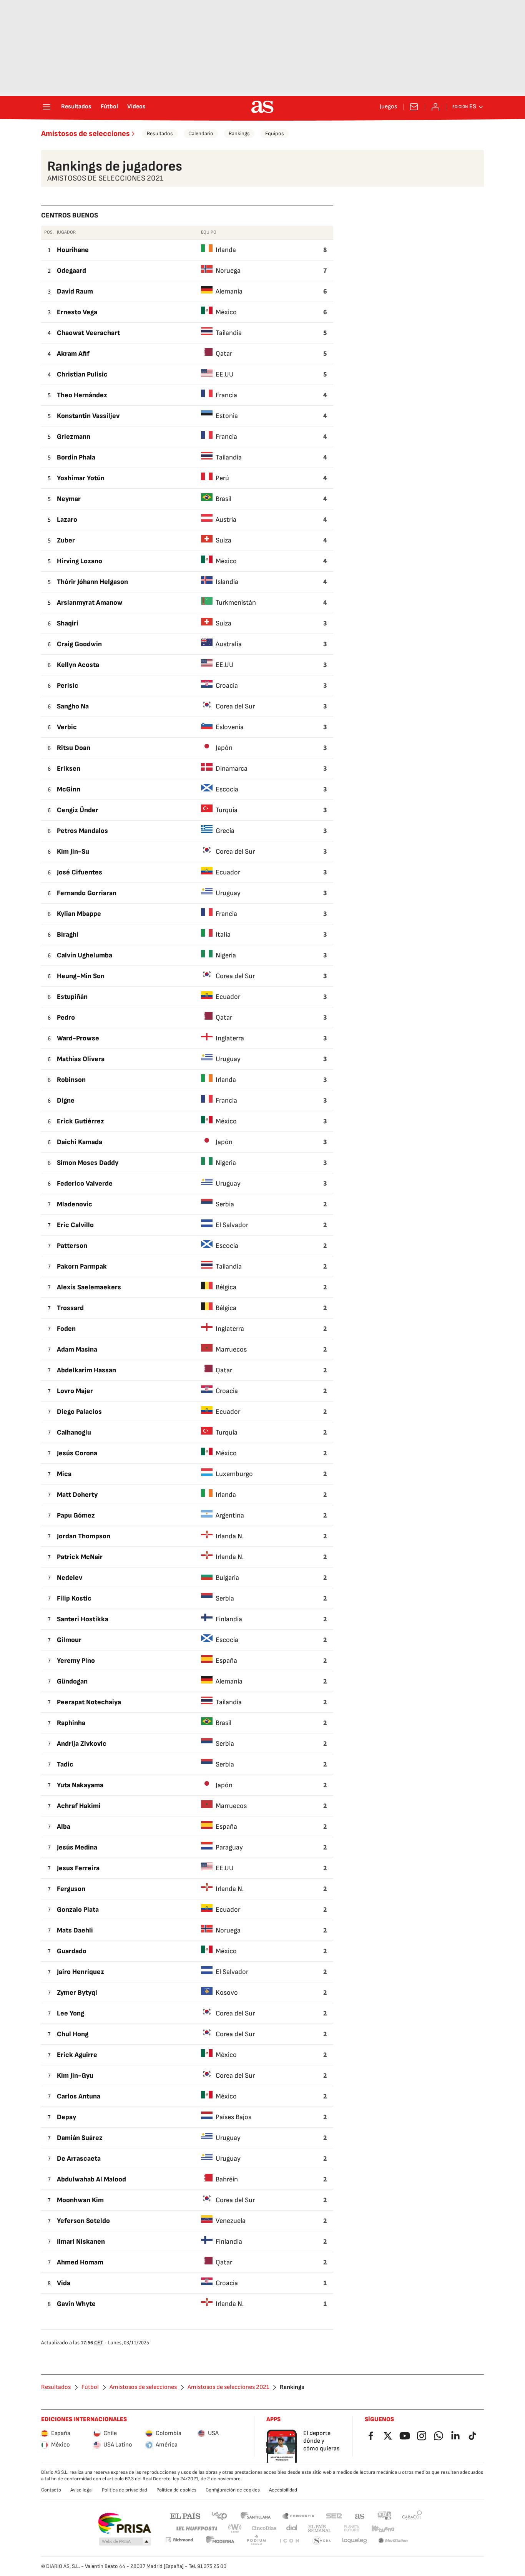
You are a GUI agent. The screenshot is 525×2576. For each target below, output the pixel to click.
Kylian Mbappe (79, 914)
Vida (64, 2283)
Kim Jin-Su (73, 852)
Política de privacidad (125, 2490)
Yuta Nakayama (80, 1785)
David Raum (75, 291)
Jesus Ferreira (78, 1868)
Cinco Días (264, 2529)
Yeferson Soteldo (83, 2221)
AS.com (360, 2515)
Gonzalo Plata (78, 1910)
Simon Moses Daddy (88, 1163)
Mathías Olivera (81, 1059)
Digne (66, 1101)
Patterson (72, 1246)
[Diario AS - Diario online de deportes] (262, 107)
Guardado (72, 1951)
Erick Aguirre (77, 2055)
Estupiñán (72, 997)
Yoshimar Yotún (81, 478)
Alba (64, 1827)
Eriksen (69, 769)
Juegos (388, 107)
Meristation (393, 2541)
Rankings (239, 134)
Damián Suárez (80, 2138)
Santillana (255, 2515)
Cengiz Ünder (78, 810)
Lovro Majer (75, 1391)
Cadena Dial (292, 2529)
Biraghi (68, 935)
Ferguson (71, 1889)
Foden (66, 1329)
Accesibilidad (283, 2490)
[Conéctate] (435, 107)
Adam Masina (77, 1349)
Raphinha (71, 1723)
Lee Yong (71, 2013)
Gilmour (69, 1640)
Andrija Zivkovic (82, 1744)
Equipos (275, 134)
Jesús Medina (77, 1847)
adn (385, 2515)
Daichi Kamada (80, 1142)
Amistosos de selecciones (86, 134)
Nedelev (70, 1578)
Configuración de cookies (233, 2490)
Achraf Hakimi (79, 1806)
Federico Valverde (85, 1184)
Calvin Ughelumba (85, 955)
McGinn (69, 789)
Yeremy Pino (76, 1661)
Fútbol (109, 107)
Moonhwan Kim (80, 2200)
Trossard (70, 1308)
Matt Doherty (77, 1495)
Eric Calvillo (75, 1225)
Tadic (65, 1764)
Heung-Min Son (81, 976)
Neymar (69, 499)
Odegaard (71, 271)
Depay (66, 2117)
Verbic (67, 727)
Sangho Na (73, 706)
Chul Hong (73, 2034)
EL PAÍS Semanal (320, 2529)
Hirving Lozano (80, 561)
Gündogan (72, 1681)
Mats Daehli (75, 1930)
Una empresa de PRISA (124, 2523)
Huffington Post (196, 2529)
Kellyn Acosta (78, 665)
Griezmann (74, 437)
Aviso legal (81, 2490)
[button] (125, 2542)
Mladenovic (75, 1204)
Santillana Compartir (298, 2515)
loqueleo (355, 2541)
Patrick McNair (80, 1557)
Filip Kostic (74, 1598)
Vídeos (136, 107)
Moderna (220, 2541)
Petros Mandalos (82, 831)
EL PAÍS (185, 2515)
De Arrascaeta (79, 2159)
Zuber (66, 540)
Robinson (71, 1080)
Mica (64, 1474)
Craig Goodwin (79, 644)
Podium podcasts (256, 2541)
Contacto (51, 2490)
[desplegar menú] (47, 107)
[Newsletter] (414, 107)
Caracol (412, 2515)
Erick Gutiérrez (81, 1121)
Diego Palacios (79, 1412)
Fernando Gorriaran (87, 893)
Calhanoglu (74, 1432)
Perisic (68, 686)
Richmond (179, 2540)
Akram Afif (73, 354)
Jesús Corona (77, 1453)
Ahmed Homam (80, 2262)
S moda (322, 2541)
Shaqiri (68, 623)
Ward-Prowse (78, 1038)
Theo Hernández (82, 395)
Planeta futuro (352, 2529)
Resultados (76, 107)
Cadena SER (334, 2515)
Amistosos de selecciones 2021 (228, 2387)
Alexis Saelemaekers (89, 1287)
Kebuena (383, 2529)
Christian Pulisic (82, 374)
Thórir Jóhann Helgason (92, 582)
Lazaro (67, 520)
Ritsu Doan (74, 748)
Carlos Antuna (79, 2096)
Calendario (201, 134)
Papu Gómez (76, 1515)
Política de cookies (176, 2490)
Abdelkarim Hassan (86, 1370)
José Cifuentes (80, 872)
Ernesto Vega (77, 312)
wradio (235, 2529)
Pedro (66, 1018)
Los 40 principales (219, 2515)
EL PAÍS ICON (289, 2541)
